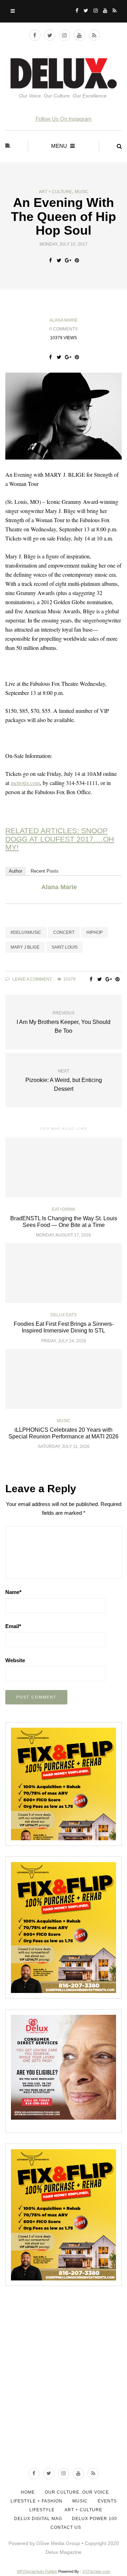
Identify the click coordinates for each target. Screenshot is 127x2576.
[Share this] (50, 260)
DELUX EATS (64, 1315)
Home (28, 2492)
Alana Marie (64, 320)
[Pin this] (77, 260)
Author (16, 871)
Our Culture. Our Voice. (78, 2492)
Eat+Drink (64, 1209)
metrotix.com (25, 783)
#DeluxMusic (26, 932)
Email (13, 1626)
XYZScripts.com (96, 2571)
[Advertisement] (64, 2388)
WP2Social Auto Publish (37, 2571)
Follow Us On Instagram (64, 119)
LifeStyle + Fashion (37, 2501)
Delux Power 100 (95, 2519)
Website (15, 1660)
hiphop (95, 932)
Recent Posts (45, 871)
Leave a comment (32, 979)
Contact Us (66, 2527)
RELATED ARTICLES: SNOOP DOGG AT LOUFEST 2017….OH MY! (60, 839)
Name (13, 1592)
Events (107, 2501)
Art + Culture (55, 192)
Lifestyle (42, 2510)
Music (82, 192)
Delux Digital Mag (38, 2519)
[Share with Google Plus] (68, 260)
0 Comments (64, 329)
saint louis (65, 947)
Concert (64, 932)
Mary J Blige (25, 947)
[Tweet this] (59, 260)
